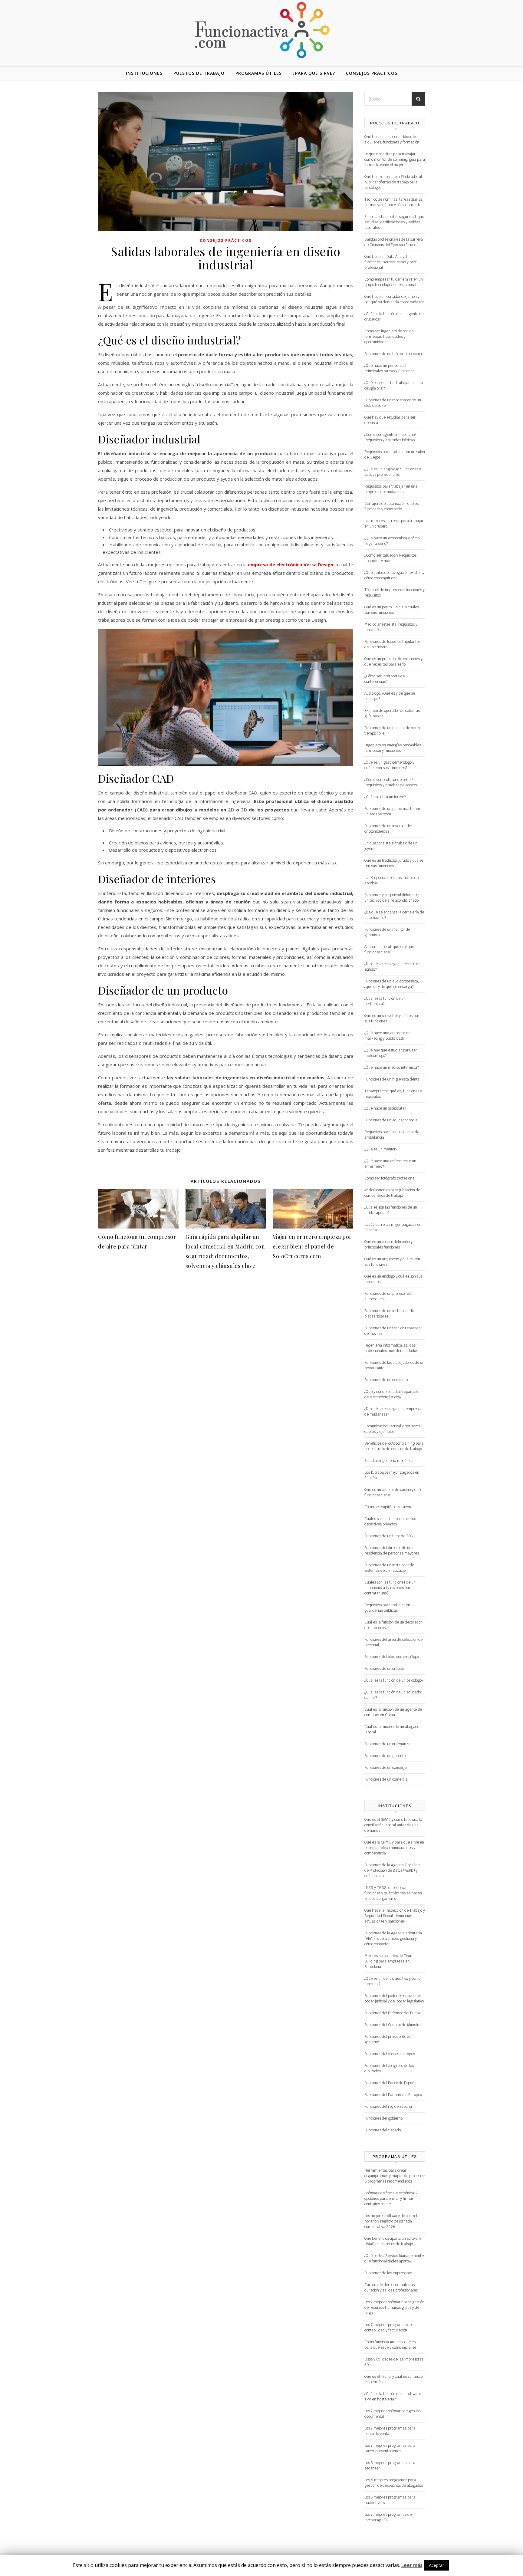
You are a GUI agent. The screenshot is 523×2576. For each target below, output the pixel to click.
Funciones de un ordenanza (387, 1744)
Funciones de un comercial (386, 1779)
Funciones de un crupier (384, 1669)
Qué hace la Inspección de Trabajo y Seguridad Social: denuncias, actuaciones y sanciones (395, 1916)
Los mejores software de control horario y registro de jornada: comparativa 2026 (391, 2221)
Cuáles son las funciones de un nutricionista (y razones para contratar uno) (390, 1588)
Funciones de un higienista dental (392, 1079)
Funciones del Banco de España (390, 2083)
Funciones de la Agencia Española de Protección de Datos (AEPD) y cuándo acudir (392, 1870)
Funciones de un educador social (391, 1120)
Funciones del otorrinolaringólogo (392, 1657)
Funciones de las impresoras (388, 2273)
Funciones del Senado (383, 2130)
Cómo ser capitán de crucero (388, 1507)
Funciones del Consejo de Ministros (393, 2025)
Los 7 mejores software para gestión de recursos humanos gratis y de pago (394, 2308)
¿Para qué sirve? (314, 73)
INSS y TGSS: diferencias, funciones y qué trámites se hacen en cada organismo (393, 1893)
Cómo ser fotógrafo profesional (390, 1178)
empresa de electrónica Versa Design (291, 564)
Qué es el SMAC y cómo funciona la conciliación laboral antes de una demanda (393, 1825)
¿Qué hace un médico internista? (391, 1068)
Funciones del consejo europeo (390, 2054)
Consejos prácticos (372, 73)
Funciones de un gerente (385, 1756)
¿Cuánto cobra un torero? (385, 797)
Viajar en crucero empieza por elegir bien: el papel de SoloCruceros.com (312, 1246)
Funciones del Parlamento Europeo (393, 2095)
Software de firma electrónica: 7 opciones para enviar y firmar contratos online (391, 2199)
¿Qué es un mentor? (381, 1149)
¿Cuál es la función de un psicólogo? (394, 1680)
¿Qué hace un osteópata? (385, 1108)
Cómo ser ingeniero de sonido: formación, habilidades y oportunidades (389, 337)
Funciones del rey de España (388, 2107)
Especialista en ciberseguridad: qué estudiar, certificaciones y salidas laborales (394, 222)
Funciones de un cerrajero (386, 1380)
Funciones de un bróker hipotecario (394, 354)
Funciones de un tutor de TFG (389, 1536)
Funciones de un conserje (385, 1768)
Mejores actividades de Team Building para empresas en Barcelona (389, 1961)
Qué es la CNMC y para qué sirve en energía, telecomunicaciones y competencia (394, 1848)
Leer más (412, 2565)
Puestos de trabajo (199, 73)
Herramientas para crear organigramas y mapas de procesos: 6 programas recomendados (395, 2176)
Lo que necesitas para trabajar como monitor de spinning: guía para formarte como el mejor (395, 160)
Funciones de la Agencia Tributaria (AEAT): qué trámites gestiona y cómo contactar (393, 1939)
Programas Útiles (259, 73)
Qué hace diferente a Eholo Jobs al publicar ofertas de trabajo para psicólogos (393, 182)
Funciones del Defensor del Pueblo (393, 2013)
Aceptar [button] (436, 2565)
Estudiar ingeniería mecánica (389, 1461)
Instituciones (144, 73)
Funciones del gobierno (383, 2118)
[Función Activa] (261, 30)
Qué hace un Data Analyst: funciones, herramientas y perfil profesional (391, 262)
